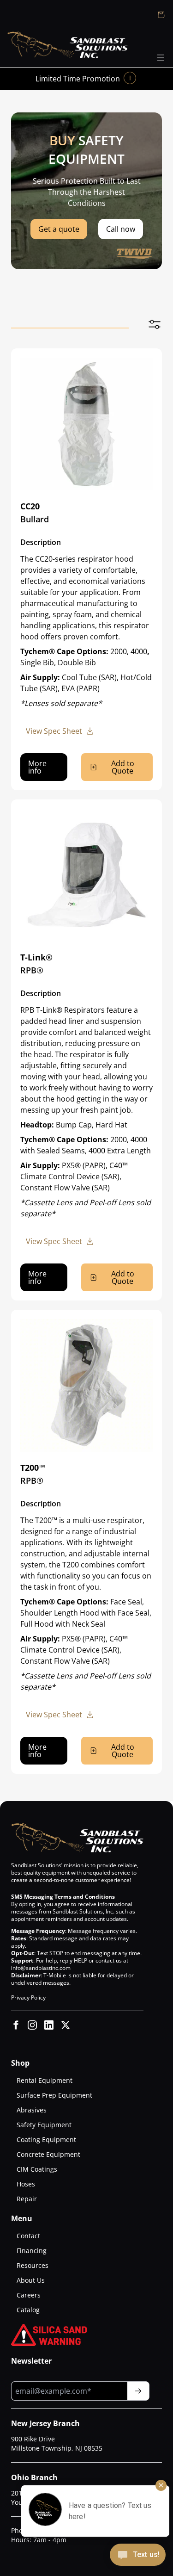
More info (37, 767)
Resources (33, 2265)
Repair (27, 2199)
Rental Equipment (45, 2080)
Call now (121, 229)
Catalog (28, 2310)
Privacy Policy (28, 1997)
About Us (31, 2280)
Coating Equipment (46, 2139)
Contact (28, 2236)
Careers (29, 2295)
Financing (32, 2251)
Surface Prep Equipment (54, 2095)
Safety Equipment (44, 2125)
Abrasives (32, 2110)
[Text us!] (138, 2556)
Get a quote (59, 229)
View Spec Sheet (54, 731)
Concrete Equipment (48, 2154)
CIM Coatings (37, 2169)
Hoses (26, 2184)
